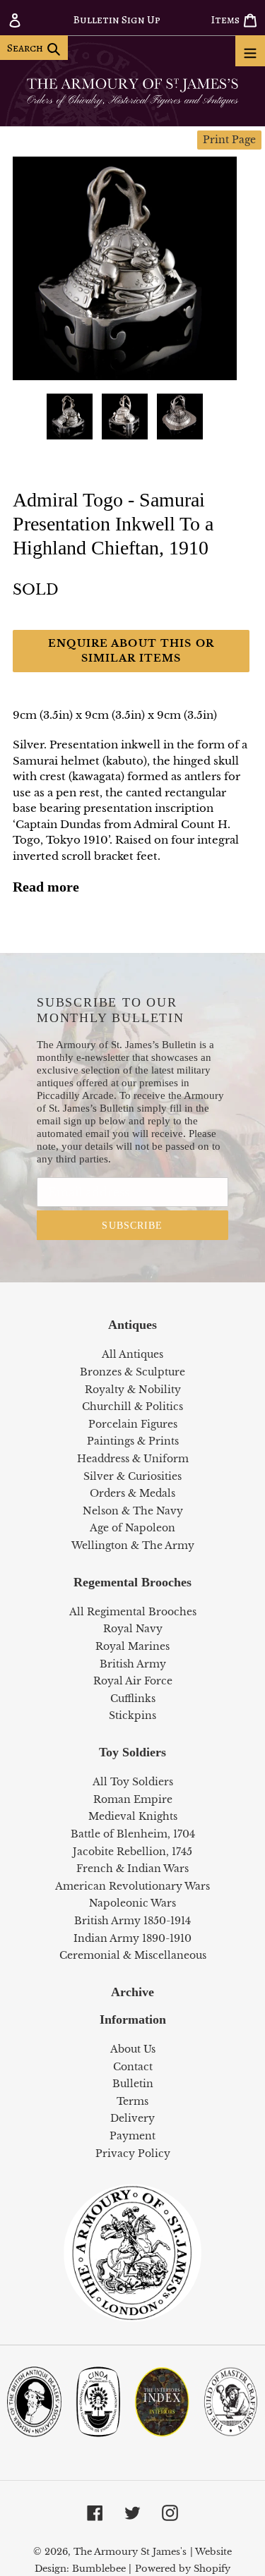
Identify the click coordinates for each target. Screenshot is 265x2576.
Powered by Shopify (183, 2569)
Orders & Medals (132, 1493)
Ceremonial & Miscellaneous (133, 1955)
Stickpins (132, 1715)
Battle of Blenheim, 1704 (133, 1834)
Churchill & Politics (132, 1407)
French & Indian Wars (132, 1869)
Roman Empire (133, 1799)
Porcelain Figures (133, 1424)
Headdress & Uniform (133, 1459)
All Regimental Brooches (133, 1612)
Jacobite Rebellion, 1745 (132, 1852)
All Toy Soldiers (133, 1782)
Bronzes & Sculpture (132, 1372)
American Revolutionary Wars (132, 1886)
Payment (132, 2136)
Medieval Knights (133, 1816)
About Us (133, 2049)
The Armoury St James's (130, 2552)
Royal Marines (132, 1646)
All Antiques (132, 1354)
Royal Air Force (133, 1681)
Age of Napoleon (132, 1528)
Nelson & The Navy (133, 1511)
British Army (133, 1664)
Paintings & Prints (133, 1441)
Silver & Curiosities (132, 1476)
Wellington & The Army (133, 1545)
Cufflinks (133, 1699)
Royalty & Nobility (133, 1390)
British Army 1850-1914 (132, 1921)
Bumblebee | (102, 2569)
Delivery (132, 2118)
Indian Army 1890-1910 (132, 1938)
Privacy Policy (133, 2153)
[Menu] (250, 51)
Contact (133, 2067)
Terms (132, 2101)
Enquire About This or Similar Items (131, 651)
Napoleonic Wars (132, 1903)
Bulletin (133, 2084)
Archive (132, 1992)
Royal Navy (133, 1629)
